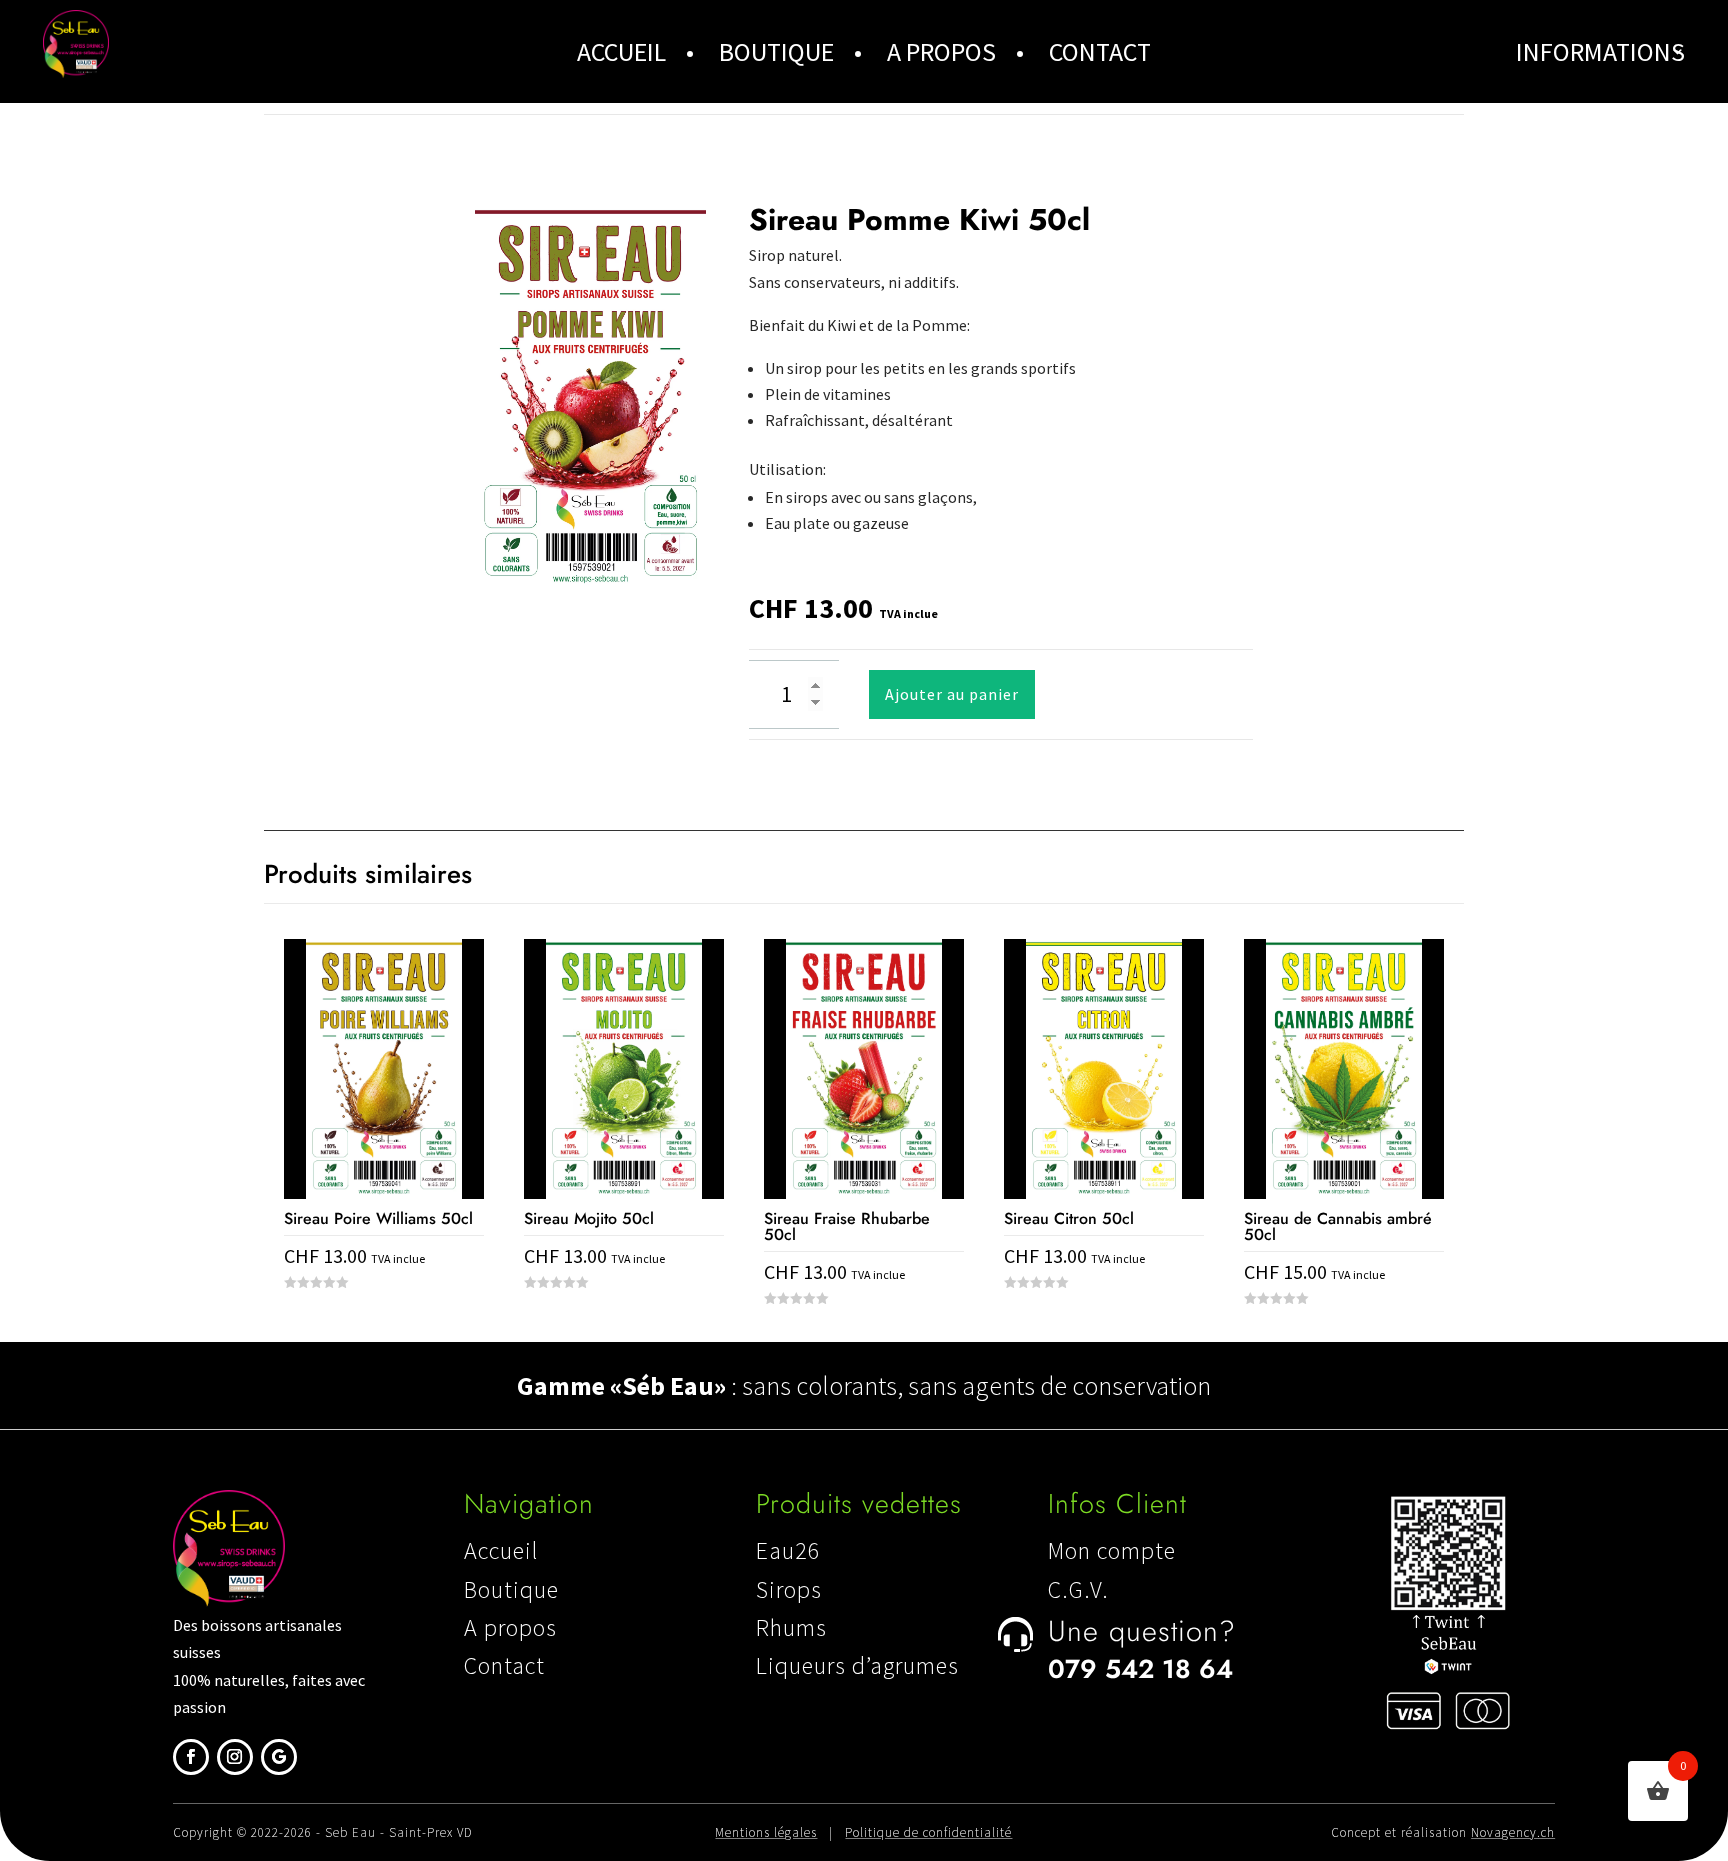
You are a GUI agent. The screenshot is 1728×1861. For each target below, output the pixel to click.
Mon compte (1112, 1550)
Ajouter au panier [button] (384, 1320)
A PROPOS (941, 51)
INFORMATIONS (1600, 51)
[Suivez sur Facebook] (191, 1757)
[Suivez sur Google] (279, 1757)
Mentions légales (766, 1832)
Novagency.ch (1513, 1832)
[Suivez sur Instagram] (235, 1757)
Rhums (791, 1627)
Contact (504, 1665)
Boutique (511, 1589)
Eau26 (788, 1550)
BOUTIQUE (776, 51)
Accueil (501, 1550)
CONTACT (1100, 51)
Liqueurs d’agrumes (857, 1665)
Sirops (789, 1589)
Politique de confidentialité (928, 1832)
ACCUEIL (621, 51)
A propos (510, 1627)
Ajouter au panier (952, 694)
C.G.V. (1078, 1589)
